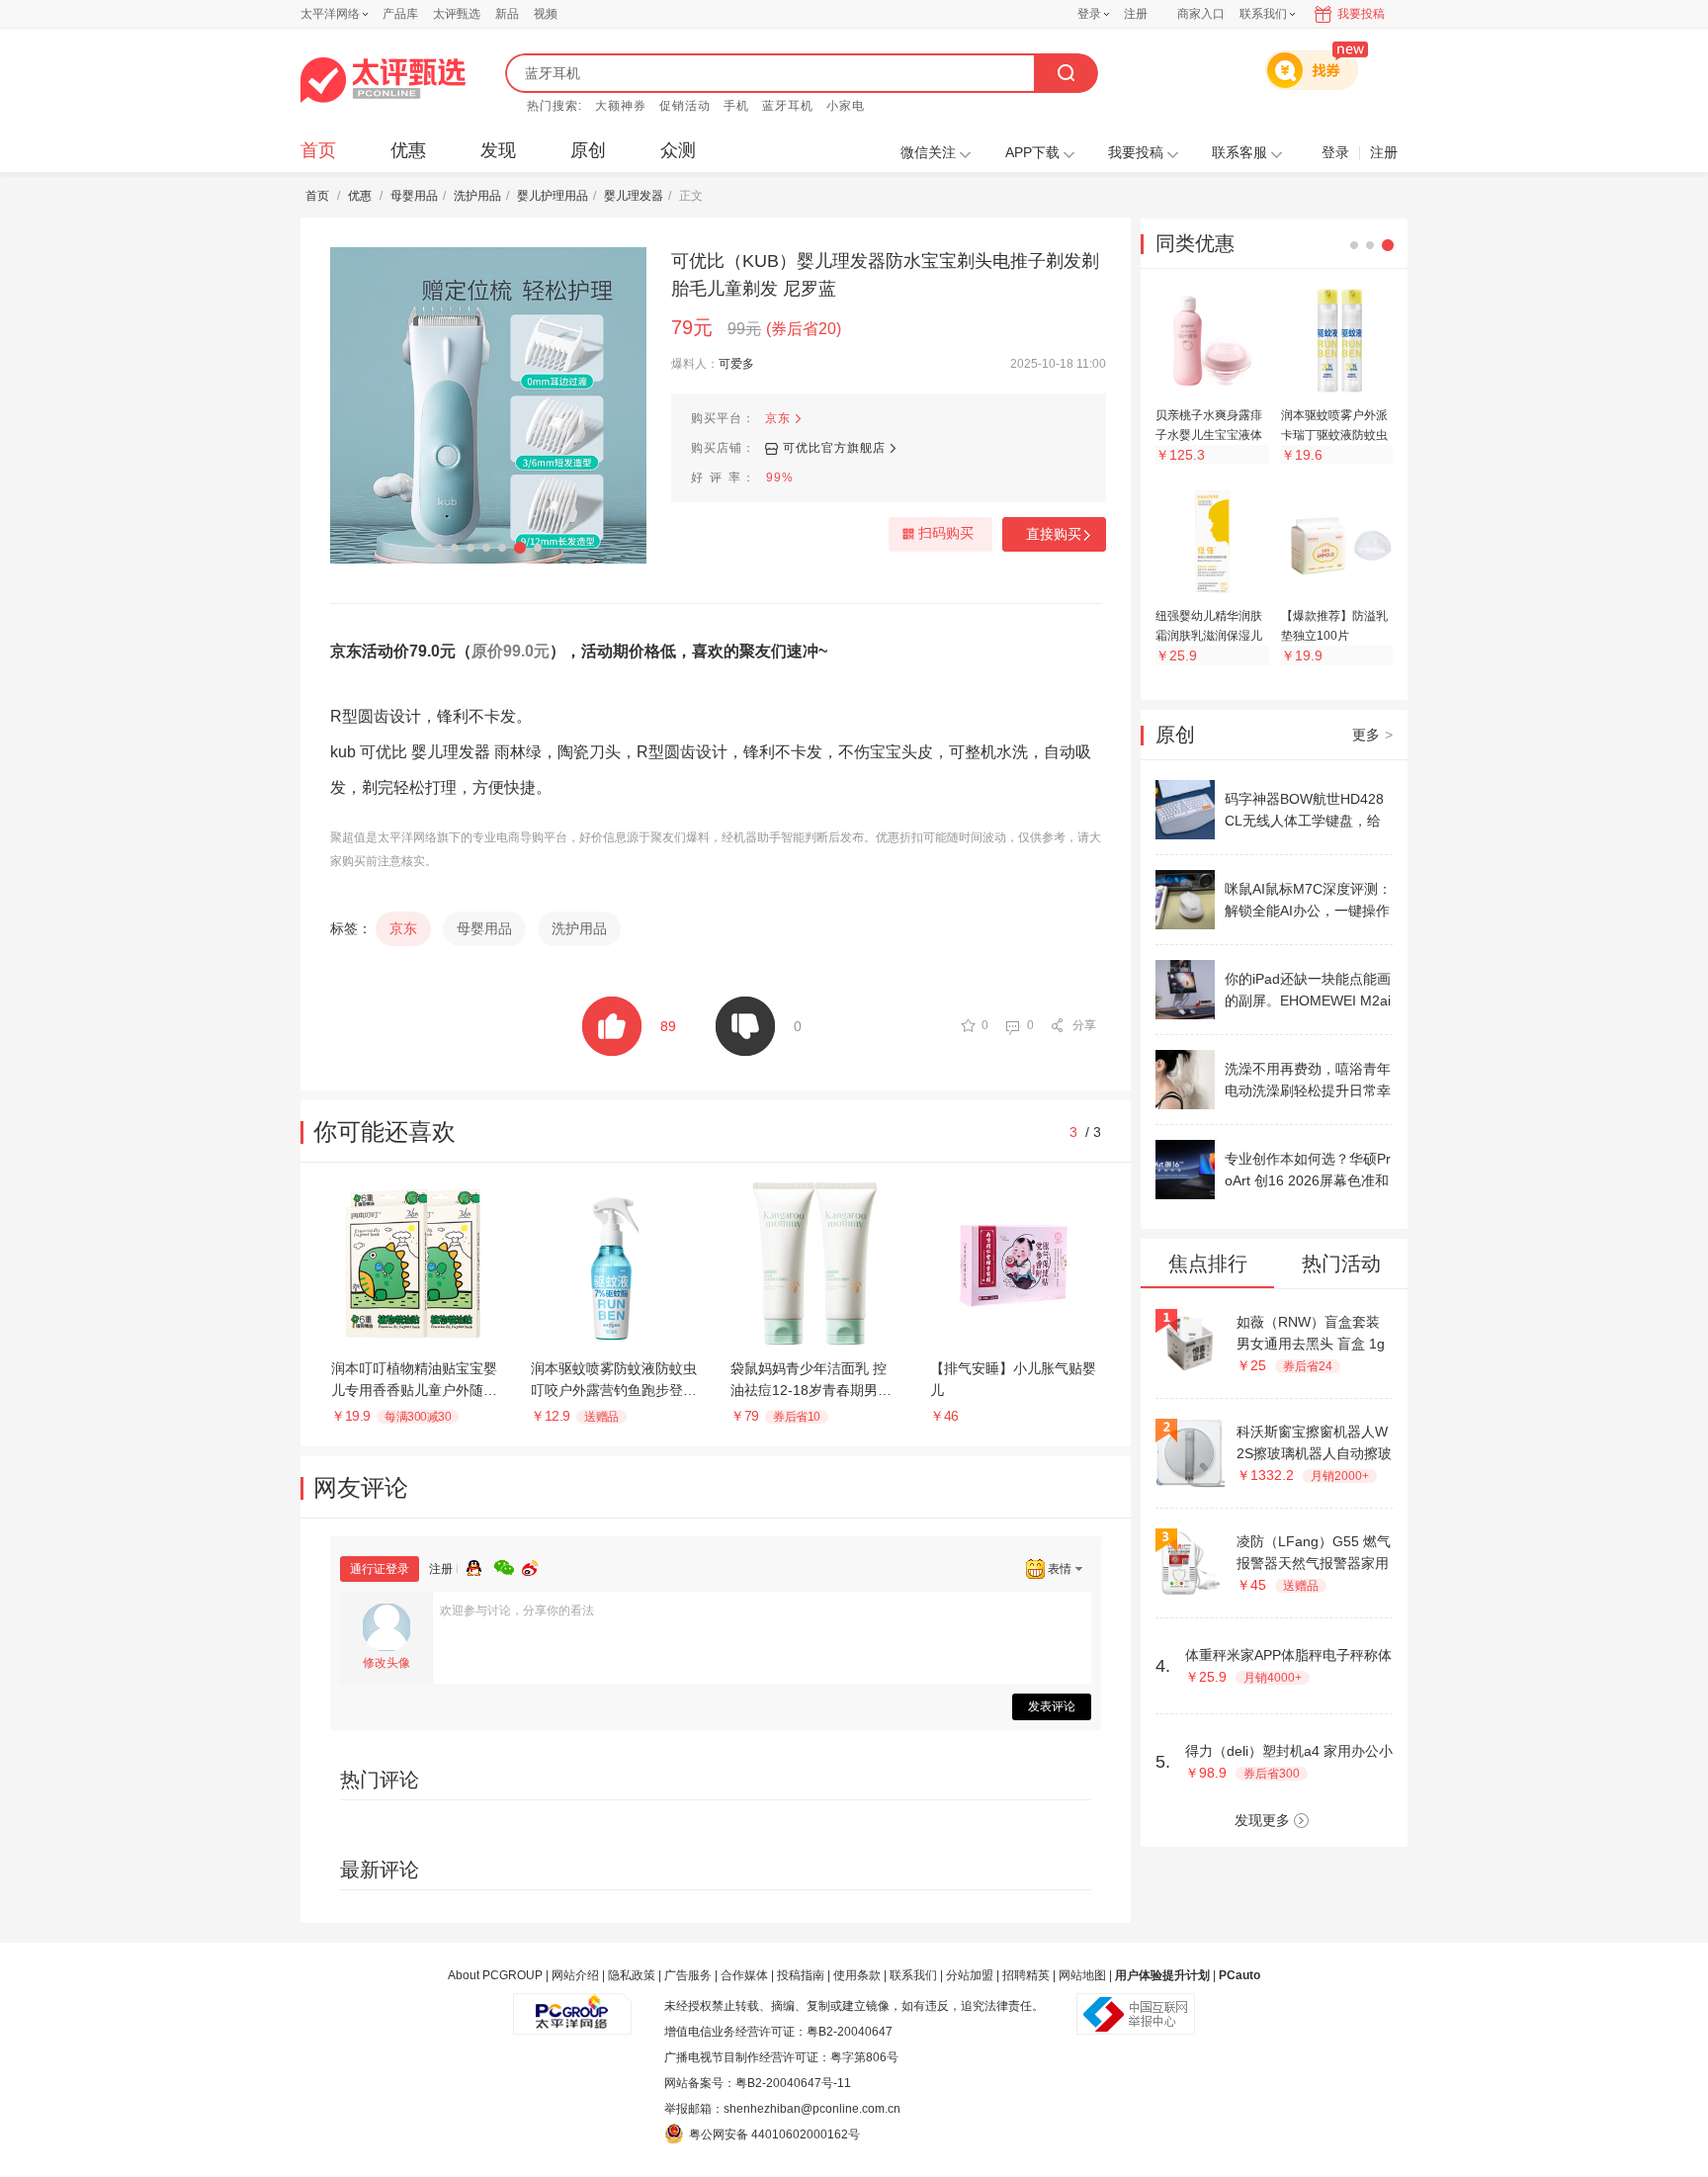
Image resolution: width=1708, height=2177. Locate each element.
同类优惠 (1195, 243)
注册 (1136, 14)
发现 (498, 150)
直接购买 (1054, 534)
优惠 (408, 150)
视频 (546, 14)
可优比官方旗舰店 (834, 448)
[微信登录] (508, 1565)
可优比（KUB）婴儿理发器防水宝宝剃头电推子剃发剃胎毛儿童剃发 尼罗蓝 (885, 275)
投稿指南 (801, 1975)
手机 (736, 106)
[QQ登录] (480, 1565)
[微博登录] (536, 1565)
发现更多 (1262, 1820)
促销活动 (685, 106)
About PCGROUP (495, 1975)
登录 (1089, 14)
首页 (318, 150)
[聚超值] (383, 80)
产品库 (400, 14)
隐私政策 (632, 1975)
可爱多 (736, 364)
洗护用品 (477, 196)
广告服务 (688, 1975)
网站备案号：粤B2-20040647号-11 (758, 2083)
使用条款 (857, 1975)
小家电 (846, 106)
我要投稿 (1361, 14)
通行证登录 (380, 1569)
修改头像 (386, 1663)
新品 (507, 14)
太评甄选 (457, 14)
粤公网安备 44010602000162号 (774, 2134)
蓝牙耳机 (788, 106)
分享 (1084, 1025)
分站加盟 (970, 1975)
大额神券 (621, 106)
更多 (1372, 735)
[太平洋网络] (572, 2006)
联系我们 (913, 1975)
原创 (588, 150)
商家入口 (1201, 14)
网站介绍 (575, 1975)
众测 (678, 150)
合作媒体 (744, 1975)
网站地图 (1082, 1975)
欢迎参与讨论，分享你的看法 (517, 1611)
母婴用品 (414, 196)
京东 (778, 418)
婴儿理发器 (634, 196)
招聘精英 (1026, 1975)
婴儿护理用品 (553, 196)
